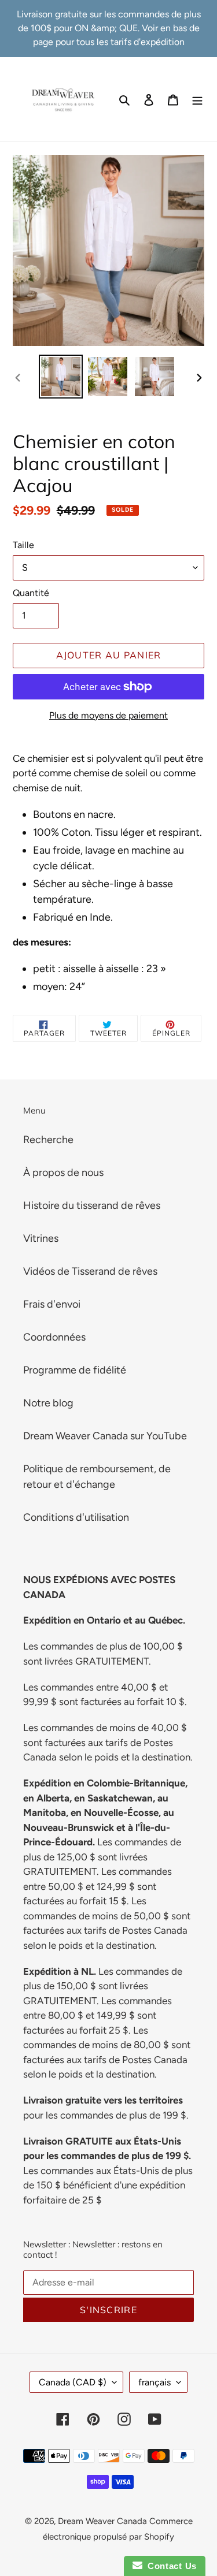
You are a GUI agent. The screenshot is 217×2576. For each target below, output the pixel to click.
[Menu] (197, 99)
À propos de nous (63, 1172)
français (155, 2382)
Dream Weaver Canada (102, 2521)
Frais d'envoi (52, 1304)
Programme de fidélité (75, 1370)
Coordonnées (54, 1337)
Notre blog (48, 1403)
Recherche (48, 1140)
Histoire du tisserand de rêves (92, 1205)
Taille (23, 545)
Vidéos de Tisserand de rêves (90, 1271)
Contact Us (170, 2566)
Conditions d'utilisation (76, 1517)
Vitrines (41, 1238)
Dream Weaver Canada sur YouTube (105, 1436)
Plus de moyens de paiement (108, 715)
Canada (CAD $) (73, 2382)
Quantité (31, 593)
